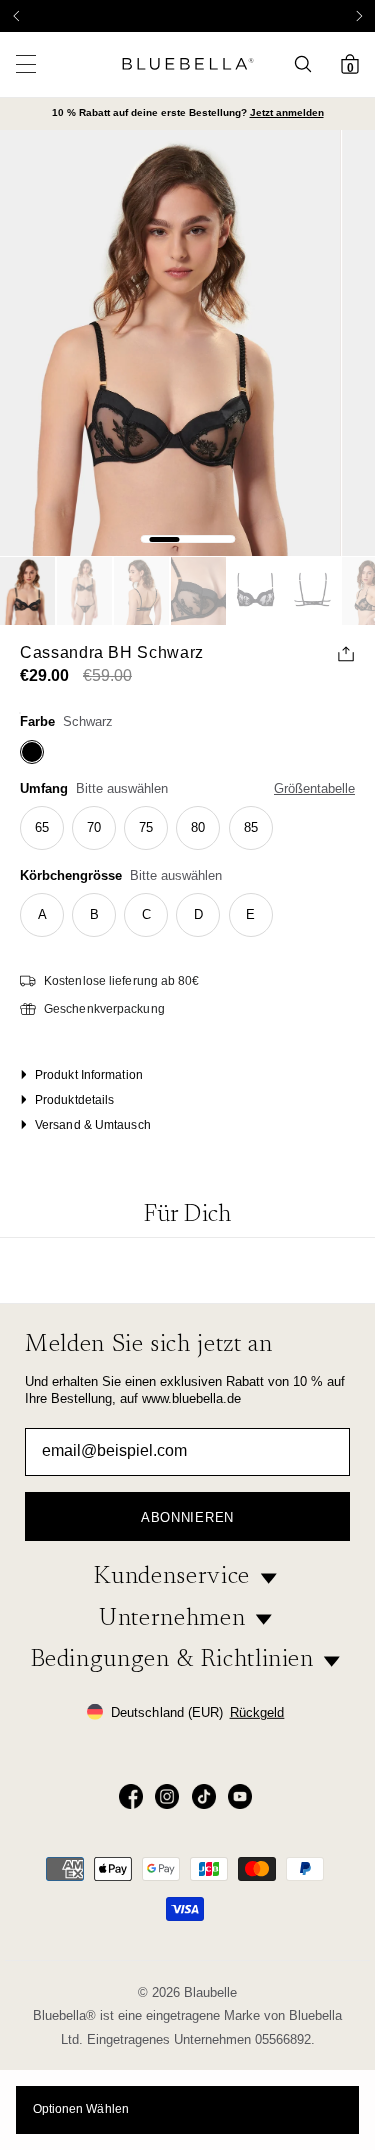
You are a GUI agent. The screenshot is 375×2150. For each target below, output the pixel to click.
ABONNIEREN (187, 1517)
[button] (359, 16)
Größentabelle (314, 788)
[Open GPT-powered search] (309, 64)
